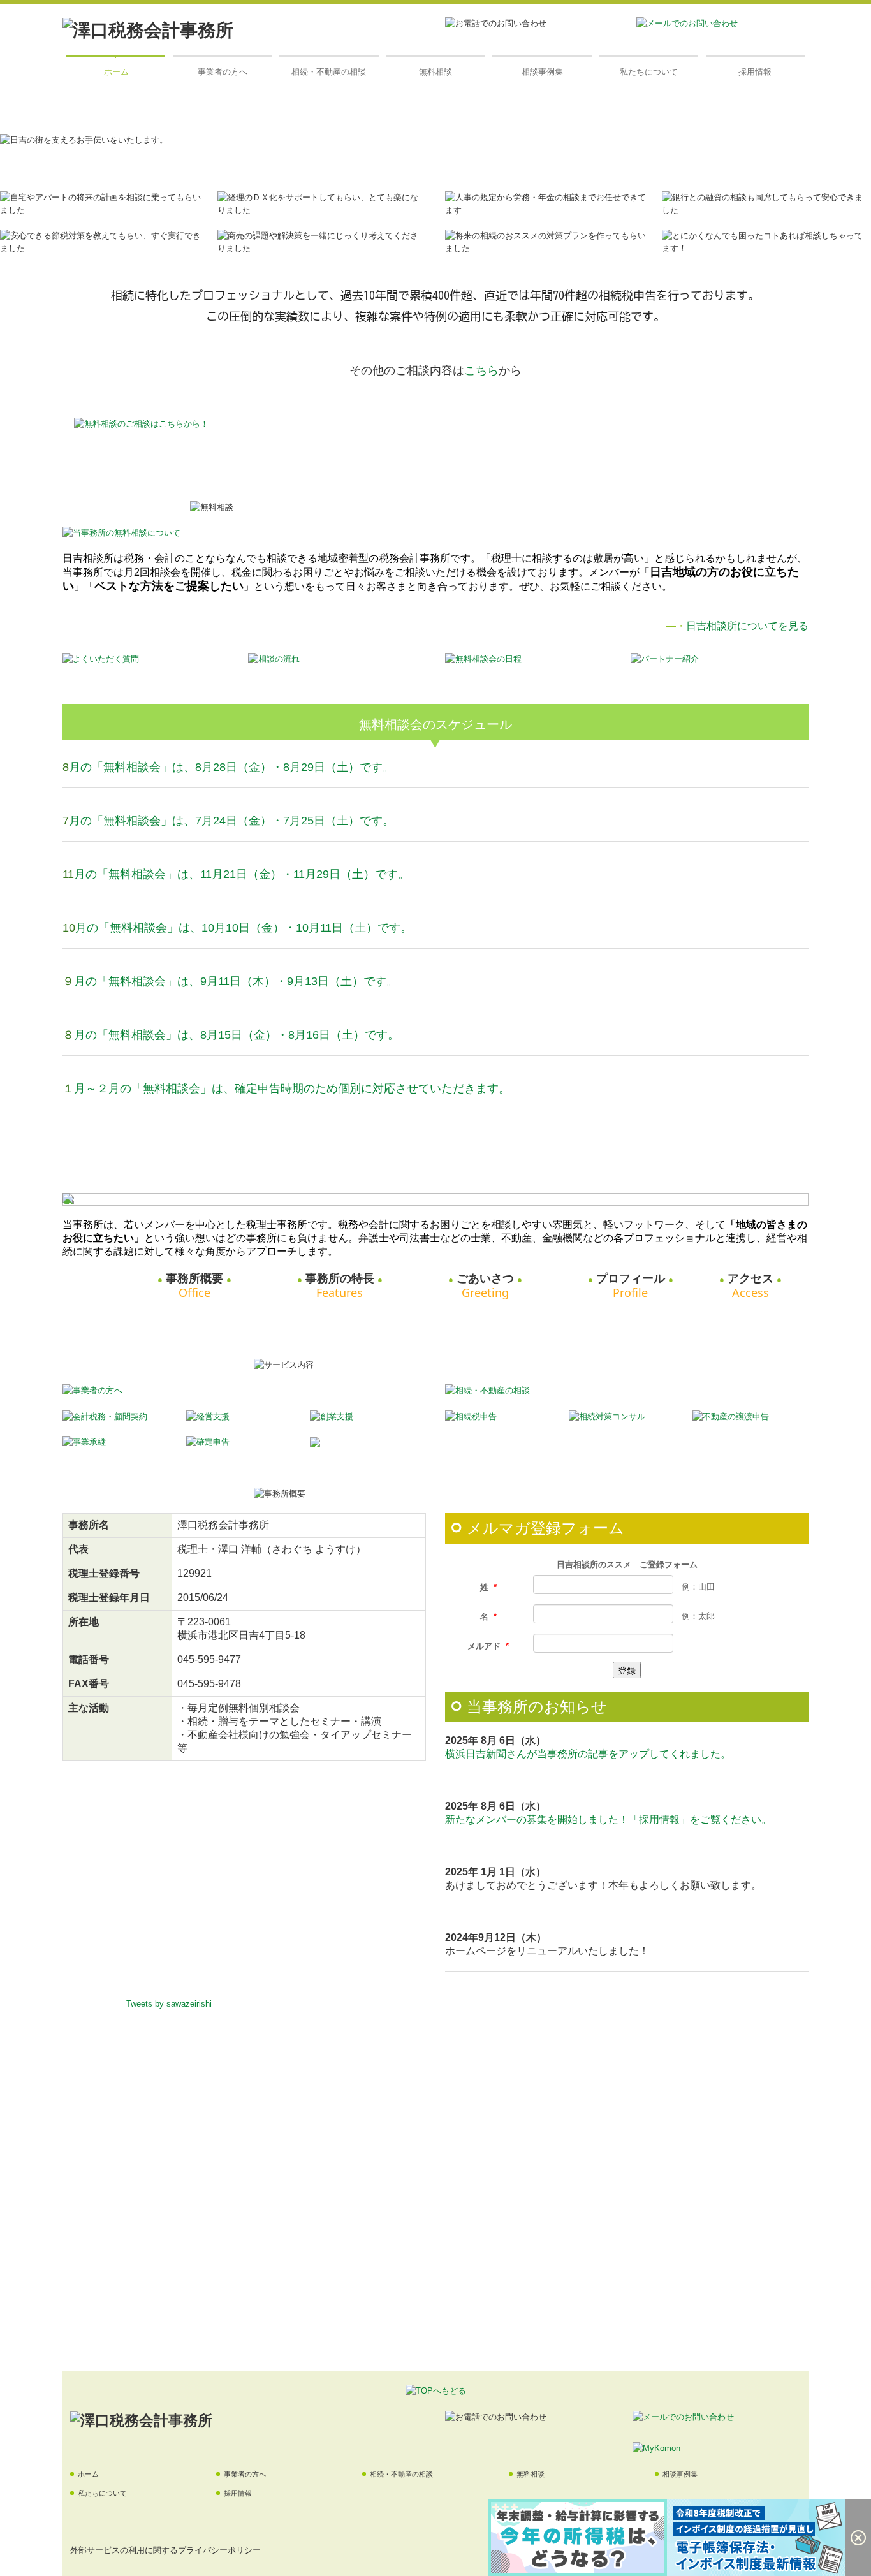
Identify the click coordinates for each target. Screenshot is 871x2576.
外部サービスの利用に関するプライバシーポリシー (165, 2550)
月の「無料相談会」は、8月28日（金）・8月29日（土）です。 (231, 767)
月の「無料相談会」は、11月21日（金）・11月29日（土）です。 (242, 874)
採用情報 (755, 72)
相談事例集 (542, 72)
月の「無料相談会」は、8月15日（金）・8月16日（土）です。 (237, 1035)
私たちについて (649, 72)
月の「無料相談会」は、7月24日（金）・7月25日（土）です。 (231, 821)
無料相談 (435, 72)
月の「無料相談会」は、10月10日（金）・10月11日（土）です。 (244, 928)
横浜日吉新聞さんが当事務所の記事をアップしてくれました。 (588, 1754)
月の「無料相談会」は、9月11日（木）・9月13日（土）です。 (236, 981)
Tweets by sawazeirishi (169, 2004)
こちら (481, 370)
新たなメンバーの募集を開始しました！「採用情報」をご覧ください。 (608, 1819)
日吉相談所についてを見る (747, 626)
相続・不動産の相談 (329, 72)
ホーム (116, 72)
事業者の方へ (223, 72)
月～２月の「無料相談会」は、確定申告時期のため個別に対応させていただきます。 (292, 1088)
